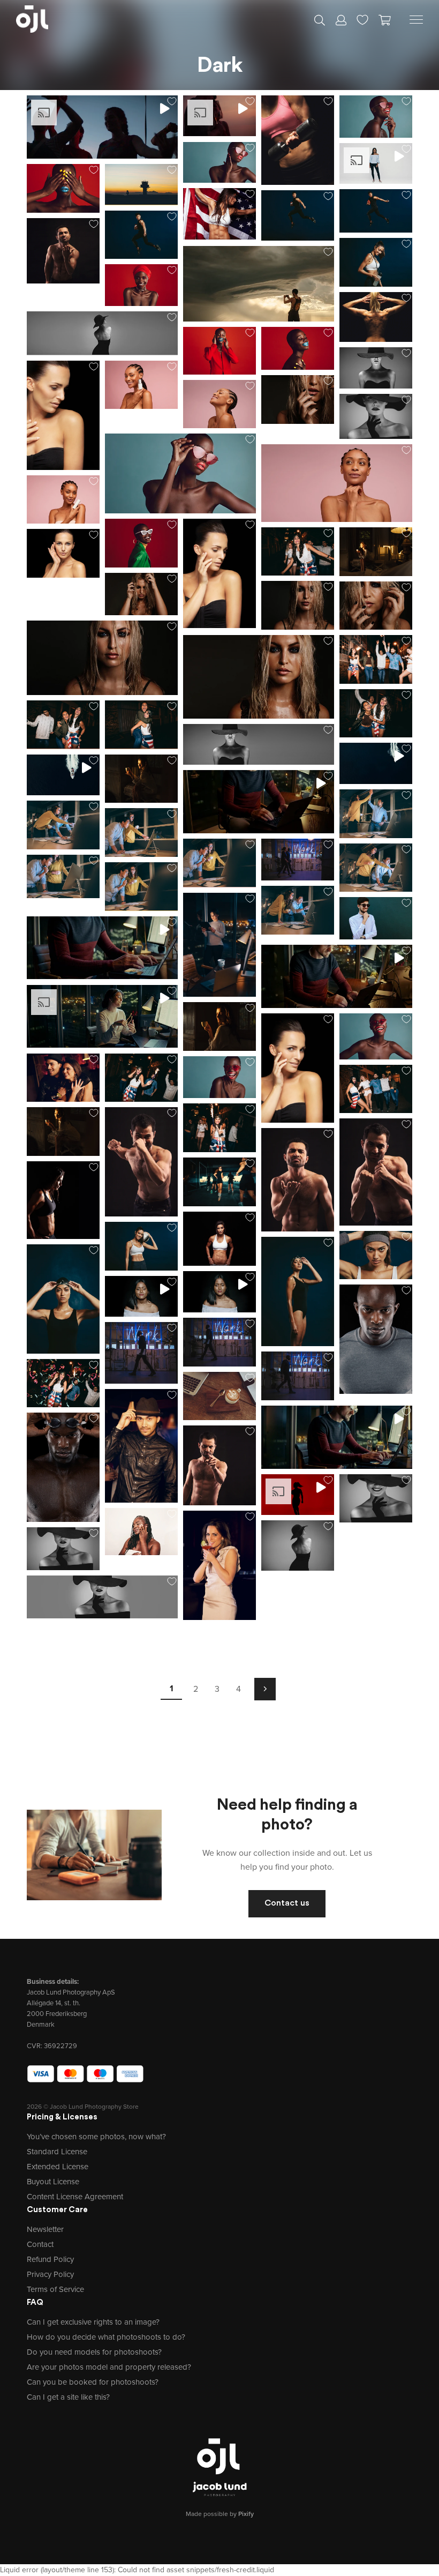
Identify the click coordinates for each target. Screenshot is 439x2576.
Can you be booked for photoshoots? (93, 2382)
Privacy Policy (50, 2274)
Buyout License (53, 2182)
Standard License (57, 2152)
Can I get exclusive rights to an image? (93, 2322)
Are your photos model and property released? (109, 2367)
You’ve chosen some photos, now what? (96, 2137)
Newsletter (45, 2229)
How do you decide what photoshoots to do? (106, 2337)
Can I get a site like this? (68, 2397)
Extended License (58, 2167)
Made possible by (220, 2514)
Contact (40, 2244)
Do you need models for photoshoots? (94, 2352)
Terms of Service (55, 2289)
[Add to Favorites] (172, 101)
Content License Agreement (75, 2197)
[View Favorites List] (362, 19)
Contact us (287, 1903)
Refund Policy (50, 2259)
